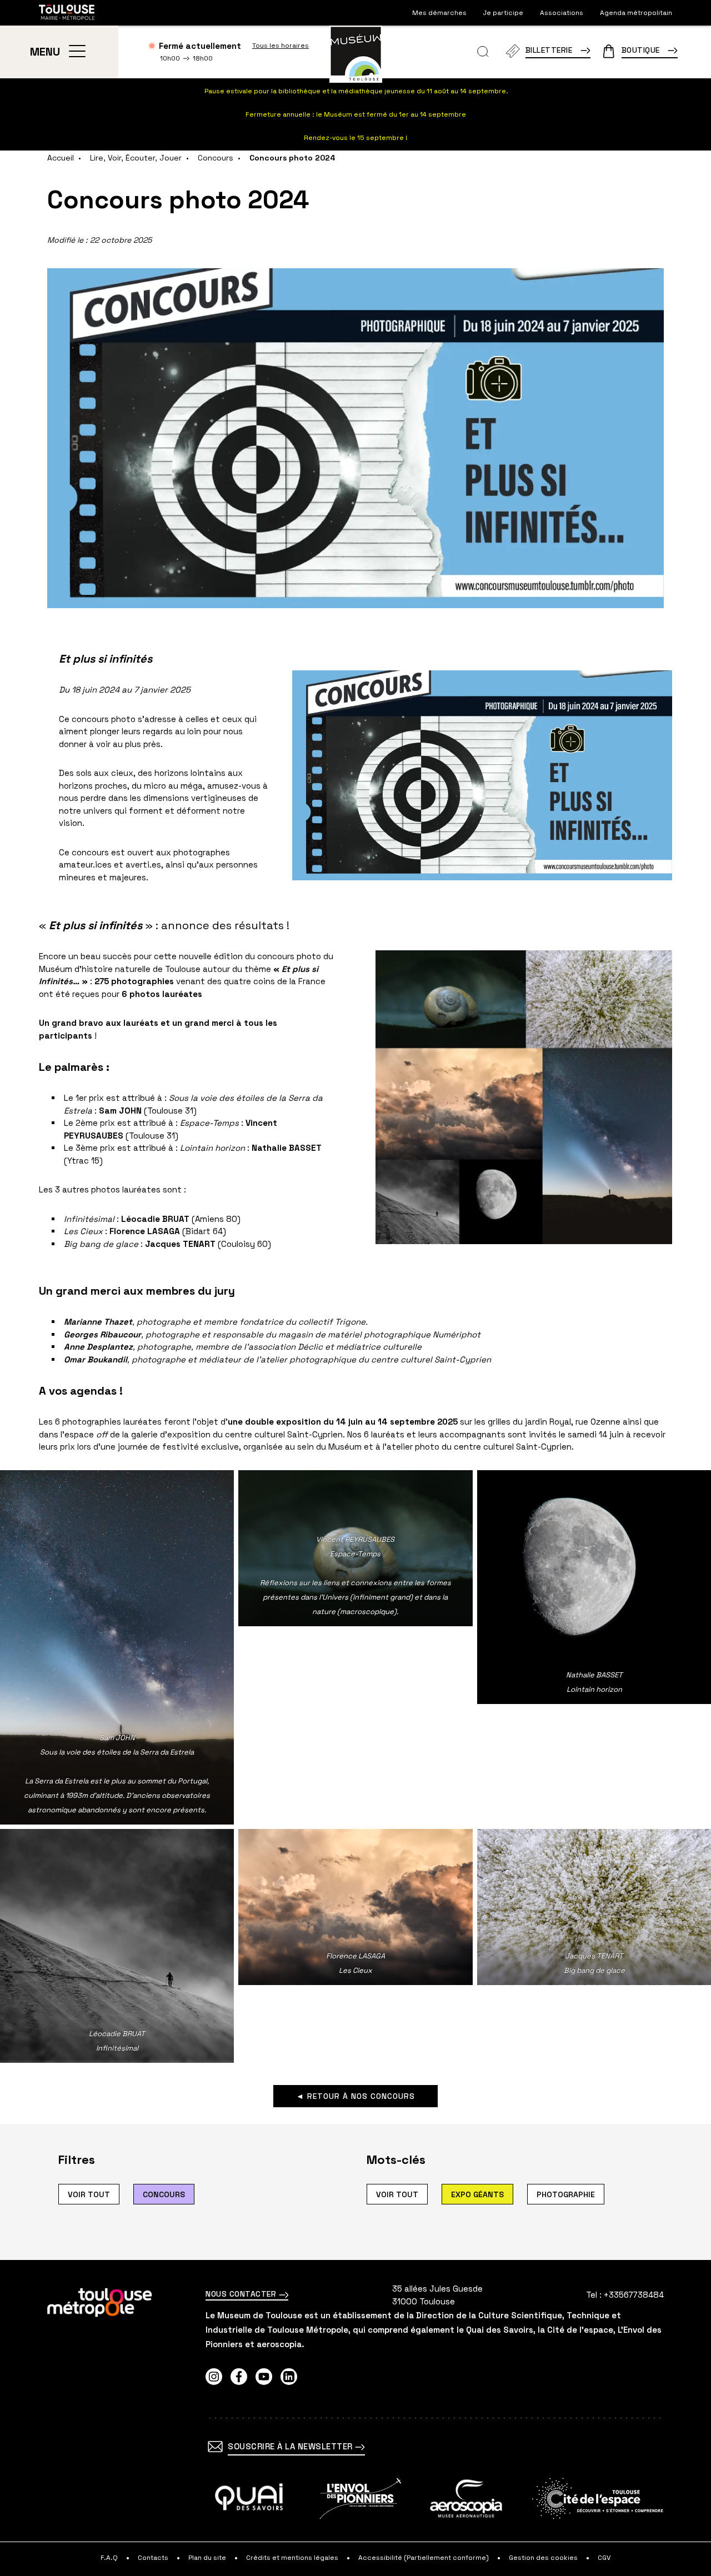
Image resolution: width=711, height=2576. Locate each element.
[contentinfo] (355, 2418)
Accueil (61, 158)
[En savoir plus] (249, 2499)
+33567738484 (634, 2295)
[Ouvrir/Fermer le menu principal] (77, 52)
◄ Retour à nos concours (355, 2096)
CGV (604, 2558)
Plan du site (207, 2558)
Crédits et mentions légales (292, 2558)
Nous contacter (242, 2294)
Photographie (566, 2194)
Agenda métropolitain (636, 13)
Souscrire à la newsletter (291, 2446)
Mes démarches (439, 13)
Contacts (153, 2558)
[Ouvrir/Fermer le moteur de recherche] (483, 52)
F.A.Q (109, 2558)
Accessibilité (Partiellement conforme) (424, 2558)
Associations (562, 13)
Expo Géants (477, 2194)
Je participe (503, 13)
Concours (216, 158)
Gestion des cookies (543, 2558)
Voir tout (89, 2194)
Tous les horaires (281, 46)
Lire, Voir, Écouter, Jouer (136, 158)
